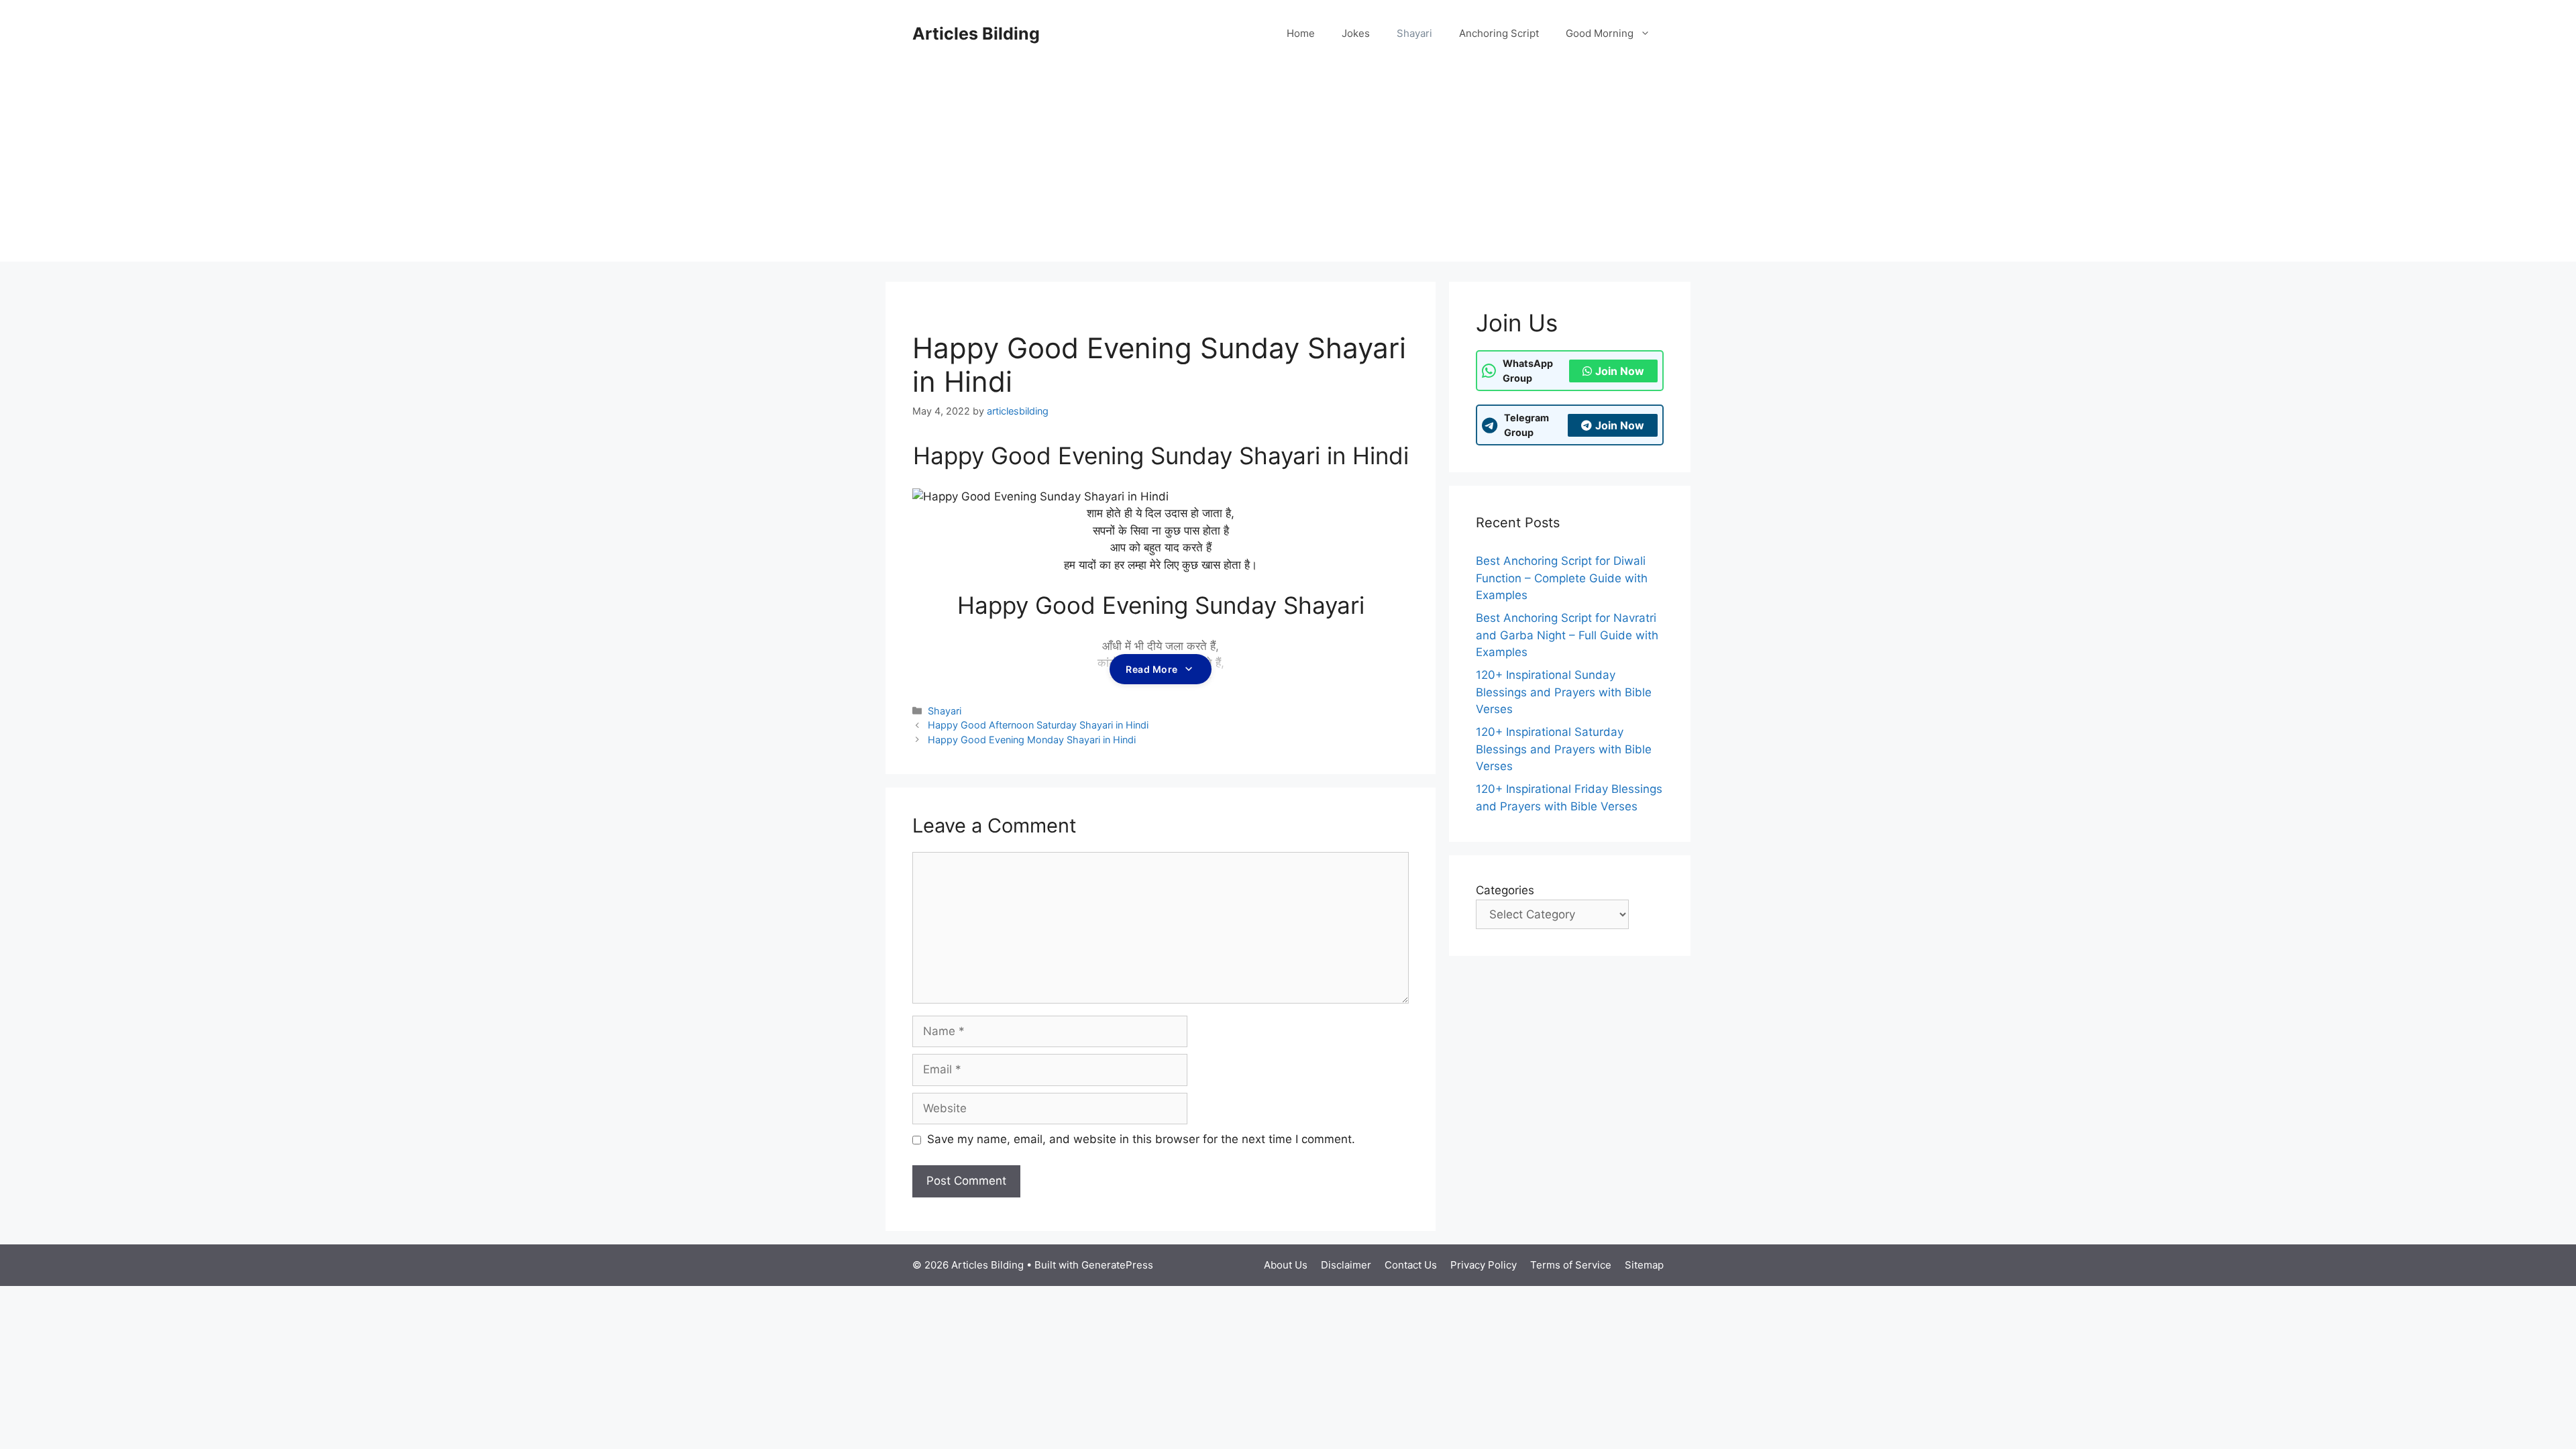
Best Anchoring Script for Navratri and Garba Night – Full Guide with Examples (1567, 635)
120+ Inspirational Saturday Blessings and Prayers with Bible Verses (1564, 749)
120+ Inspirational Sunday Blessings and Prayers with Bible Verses (1564, 692)
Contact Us (1411, 1265)
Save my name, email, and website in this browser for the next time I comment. (1141, 1139)
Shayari (1414, 33)
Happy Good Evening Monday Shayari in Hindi (1032, 740)
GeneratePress (1117, 1265)
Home (1301, 33)
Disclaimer (1346, 1265)
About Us (1286, 1265)
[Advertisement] (1288, 168)
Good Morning (1600, 33)
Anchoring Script (1499, 33)
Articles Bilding (976, 34)
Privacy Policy (1484, 1265)
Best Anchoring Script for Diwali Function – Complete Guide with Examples (1562, 578)
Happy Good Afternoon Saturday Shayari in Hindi (1038, 725)
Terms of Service (1571, 1265)
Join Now (1620, 371)
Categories (1505, 890)
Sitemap (1644, 1265)
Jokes (1356, 33)
